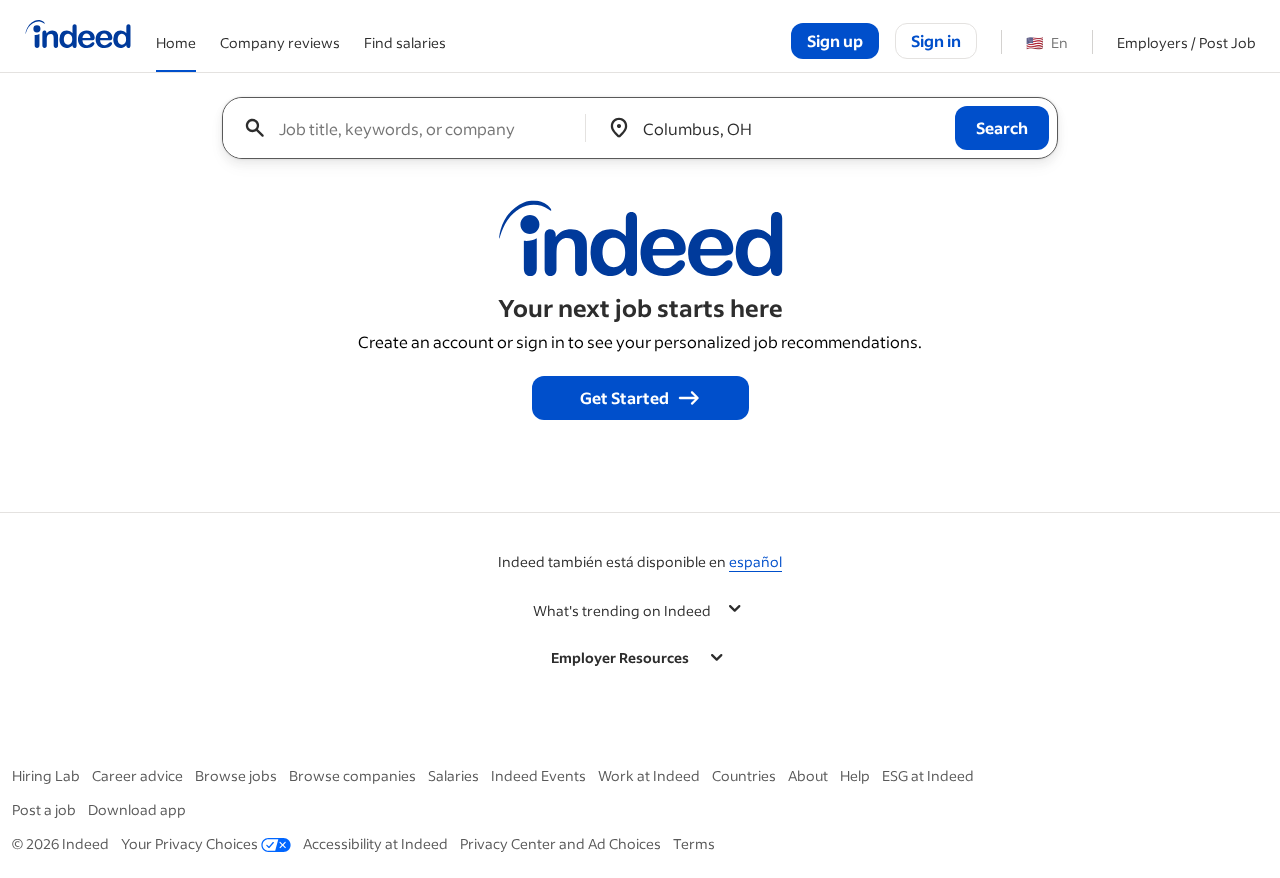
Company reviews (280, 42)
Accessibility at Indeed (375, 843)
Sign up (835, 40)
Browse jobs (236, 775)
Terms (694, 843)
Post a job (44, 809)
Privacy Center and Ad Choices (560, 843)
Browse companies (352, 775)
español (755, 561)
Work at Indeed (649, 775)
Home (176, 42)
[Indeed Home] (78, 36)
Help (855, 775)
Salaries (453, 775)
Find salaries (405, 42)
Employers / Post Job (1186, 42)
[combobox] (411, 128)
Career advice (137, 775)
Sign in (936, 40)
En (1047, 42)
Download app (137, 809)
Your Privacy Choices (189, 843)
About (808, 775)
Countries (744, 775)
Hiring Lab (46, 775)
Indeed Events (538, 775)
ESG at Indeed (928, 775)
